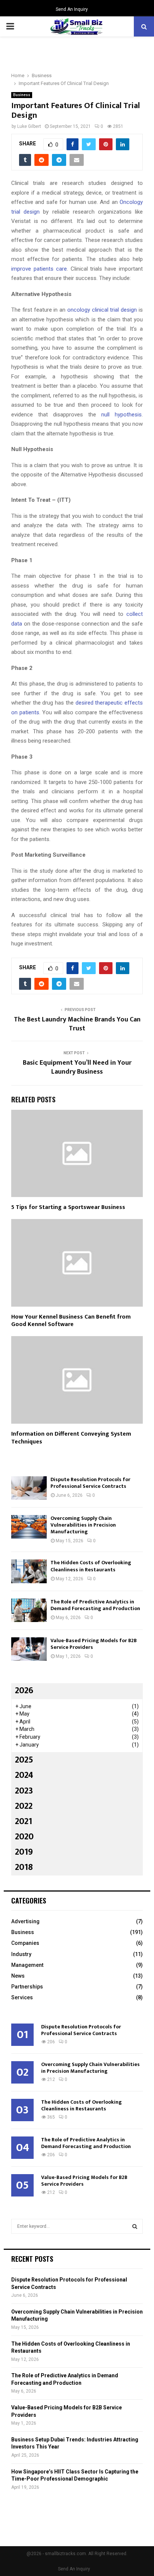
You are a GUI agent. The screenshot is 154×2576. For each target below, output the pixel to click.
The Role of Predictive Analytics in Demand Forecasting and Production (95, 1605)
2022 (24, 1806)
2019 (24, 1852)
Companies (25, 1943)
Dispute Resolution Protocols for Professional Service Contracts (90, 1483)
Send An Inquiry (72, 9)
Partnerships (27, 1987)
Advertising (25, 1921)
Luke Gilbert (29, 126)
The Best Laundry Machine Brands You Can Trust (77, 1024)
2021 (24, 1821)
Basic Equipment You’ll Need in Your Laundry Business (77, 1067)
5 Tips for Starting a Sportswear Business (68, 1207)
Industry (21, 1954)
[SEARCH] (135, 2226)
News (18, 1976)
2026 (24, 1691)
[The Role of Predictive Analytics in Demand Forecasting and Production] (29, 1610)
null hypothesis (121, 415)
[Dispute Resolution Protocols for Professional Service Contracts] (29, 1488)
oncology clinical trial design (102, 310)
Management (27, 1965)
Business (22, 95)
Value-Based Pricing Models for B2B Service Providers (94, 1644)
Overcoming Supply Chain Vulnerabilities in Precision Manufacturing (83, 1525)
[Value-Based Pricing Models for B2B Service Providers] (29, 1649)
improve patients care (39, 269)
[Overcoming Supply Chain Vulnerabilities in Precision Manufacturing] (29, 1527)
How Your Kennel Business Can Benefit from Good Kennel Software (71, 1321)
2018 (24, 1867)
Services (22, 1997)
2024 (24, 1775)
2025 (24, 1760)
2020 (24, 1837)
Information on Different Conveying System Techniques (71, 1438)
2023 (24, 1791)
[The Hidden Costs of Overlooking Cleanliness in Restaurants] (29, 1571)
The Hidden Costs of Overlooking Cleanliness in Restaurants (91, 1566)
